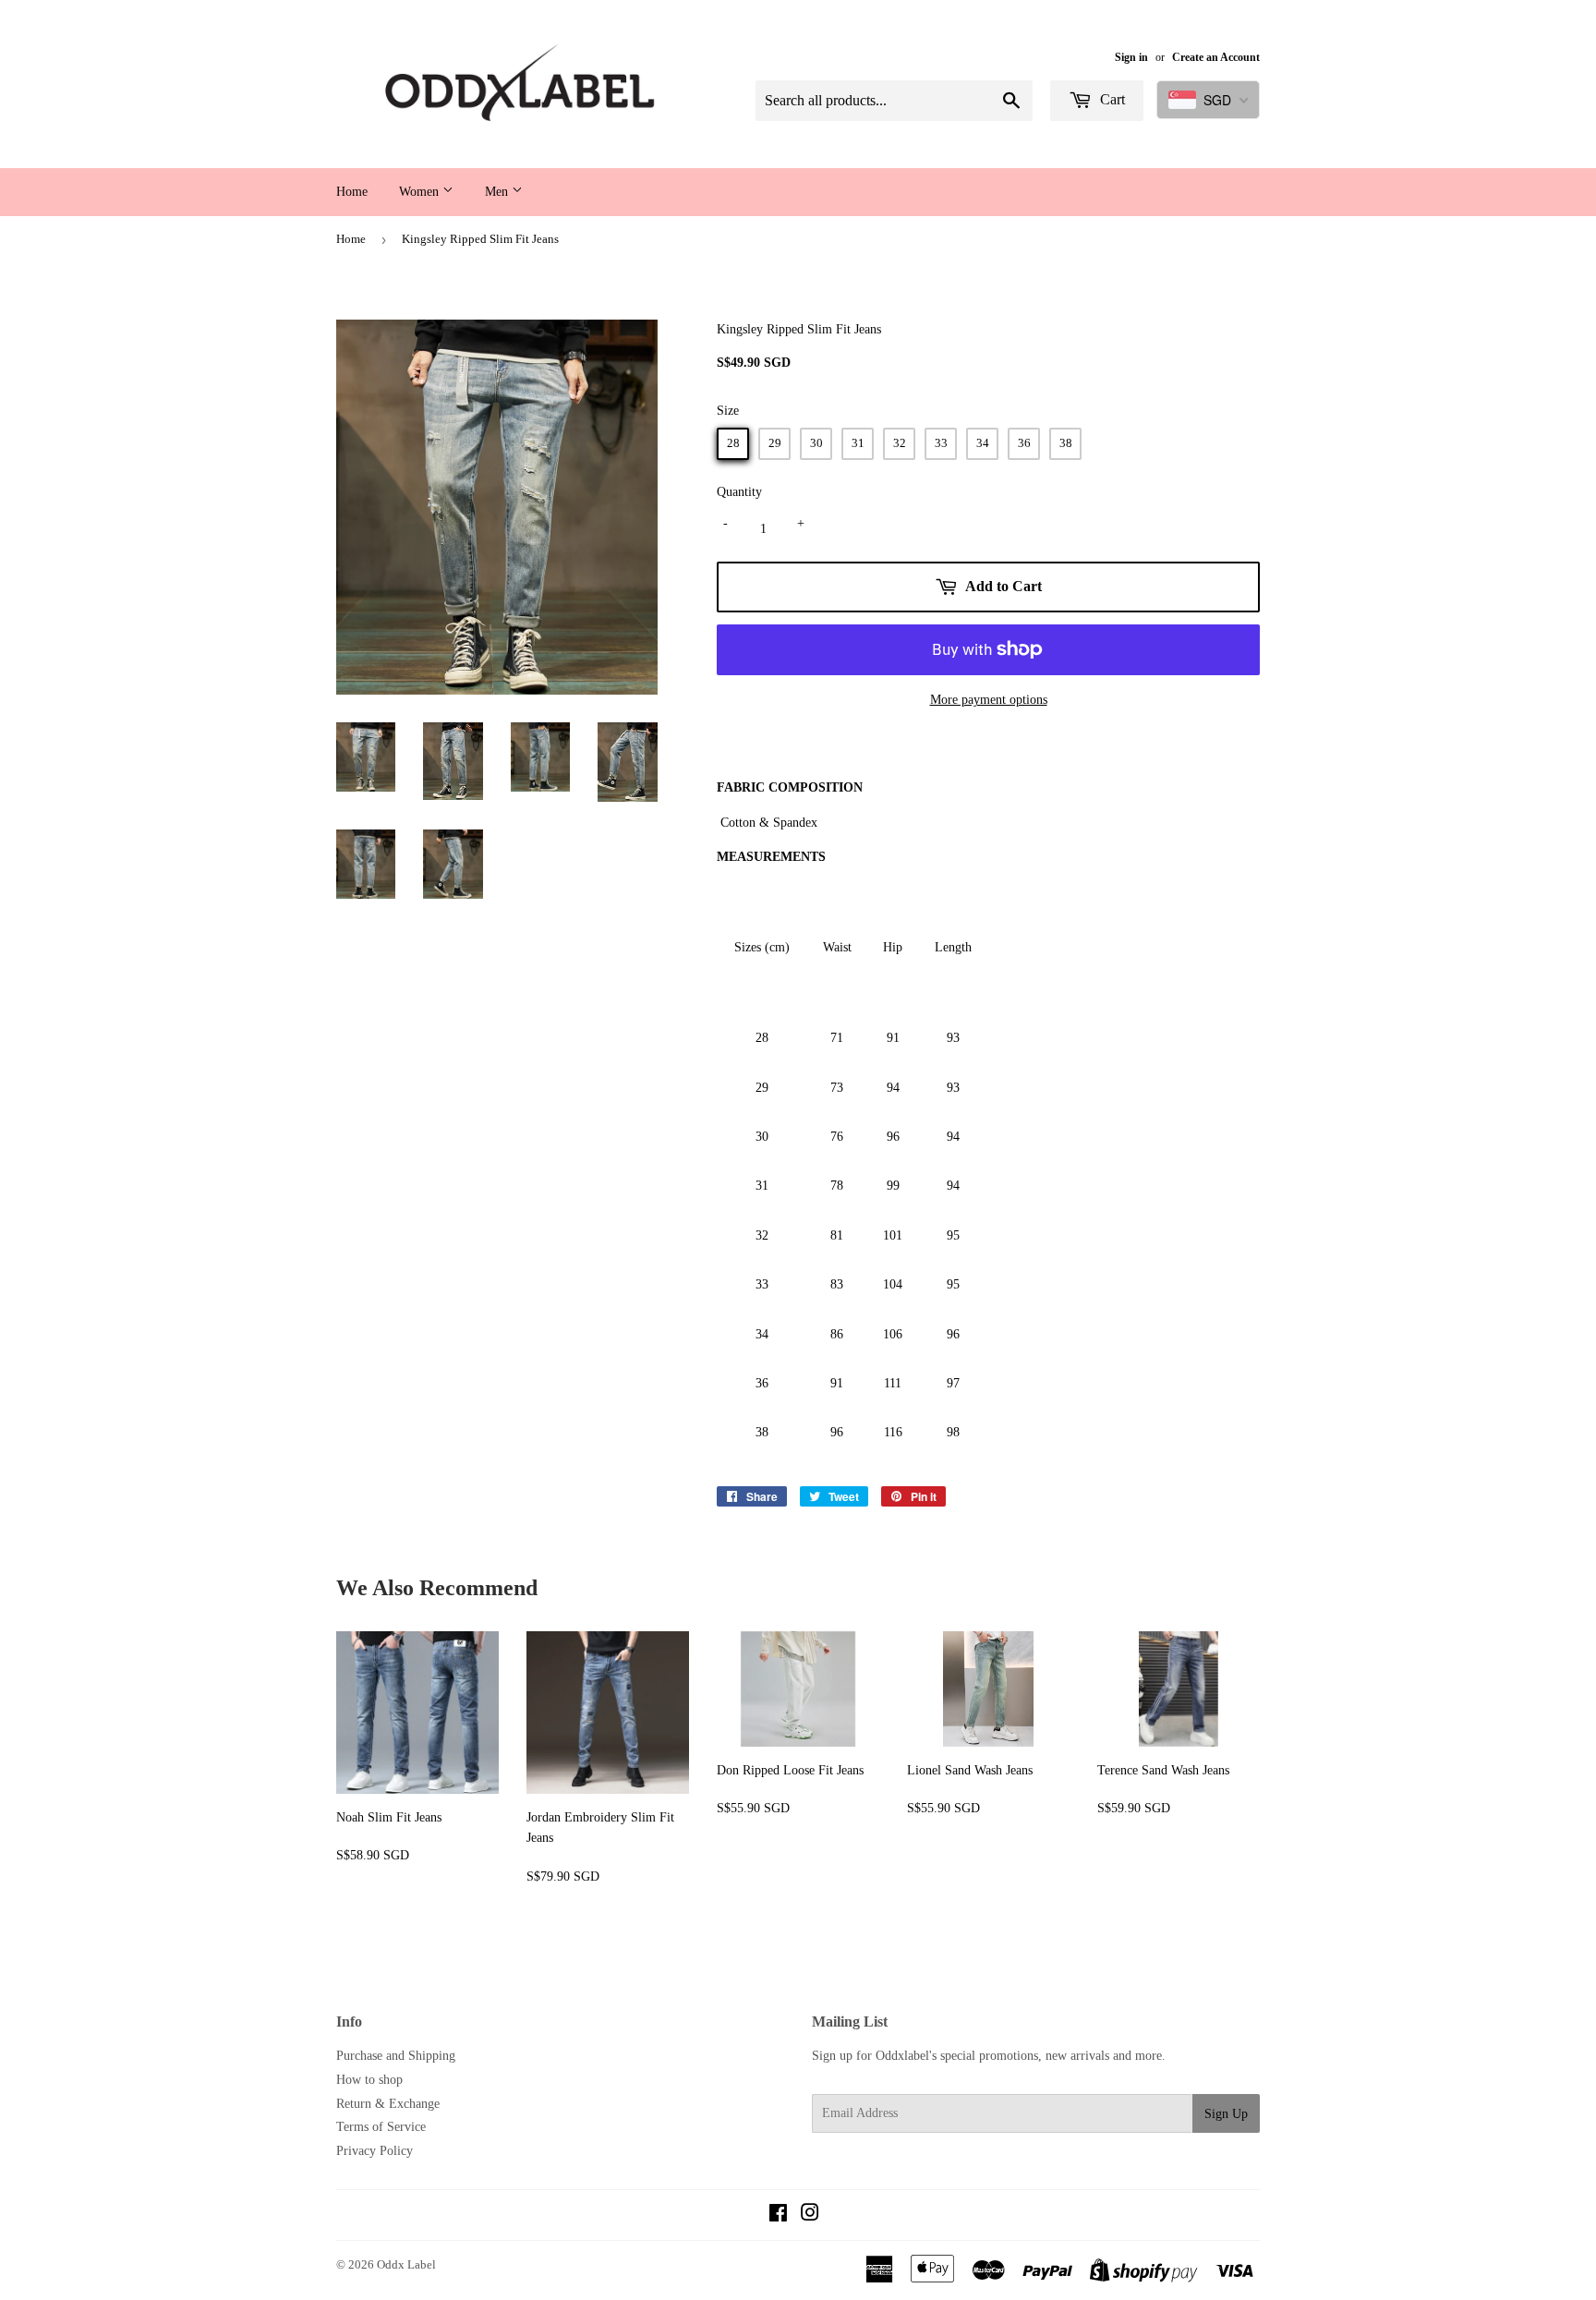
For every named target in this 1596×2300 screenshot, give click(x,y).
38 (1066, 443)
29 (775, 443)
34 (983, 443)
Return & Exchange (388, 2104)
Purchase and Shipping (396, 2056)
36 (1024, 443)
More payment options (989, 700)
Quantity (739, 492)
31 (858, 443)
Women (421, 192)
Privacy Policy (375, 2151)
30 (816, 443)
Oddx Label (406, 2264)
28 (733, 443)
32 (900, 443)
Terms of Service (381, 2127)
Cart (1111, 99)
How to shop (369, 2080)
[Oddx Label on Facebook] (778, 2215)
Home (352, 192)
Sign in (1131, 57)
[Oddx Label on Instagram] (810, 2215)
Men (498, 192)
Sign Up (1226, 2114)
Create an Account (1216, 57)
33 (941, 443)
